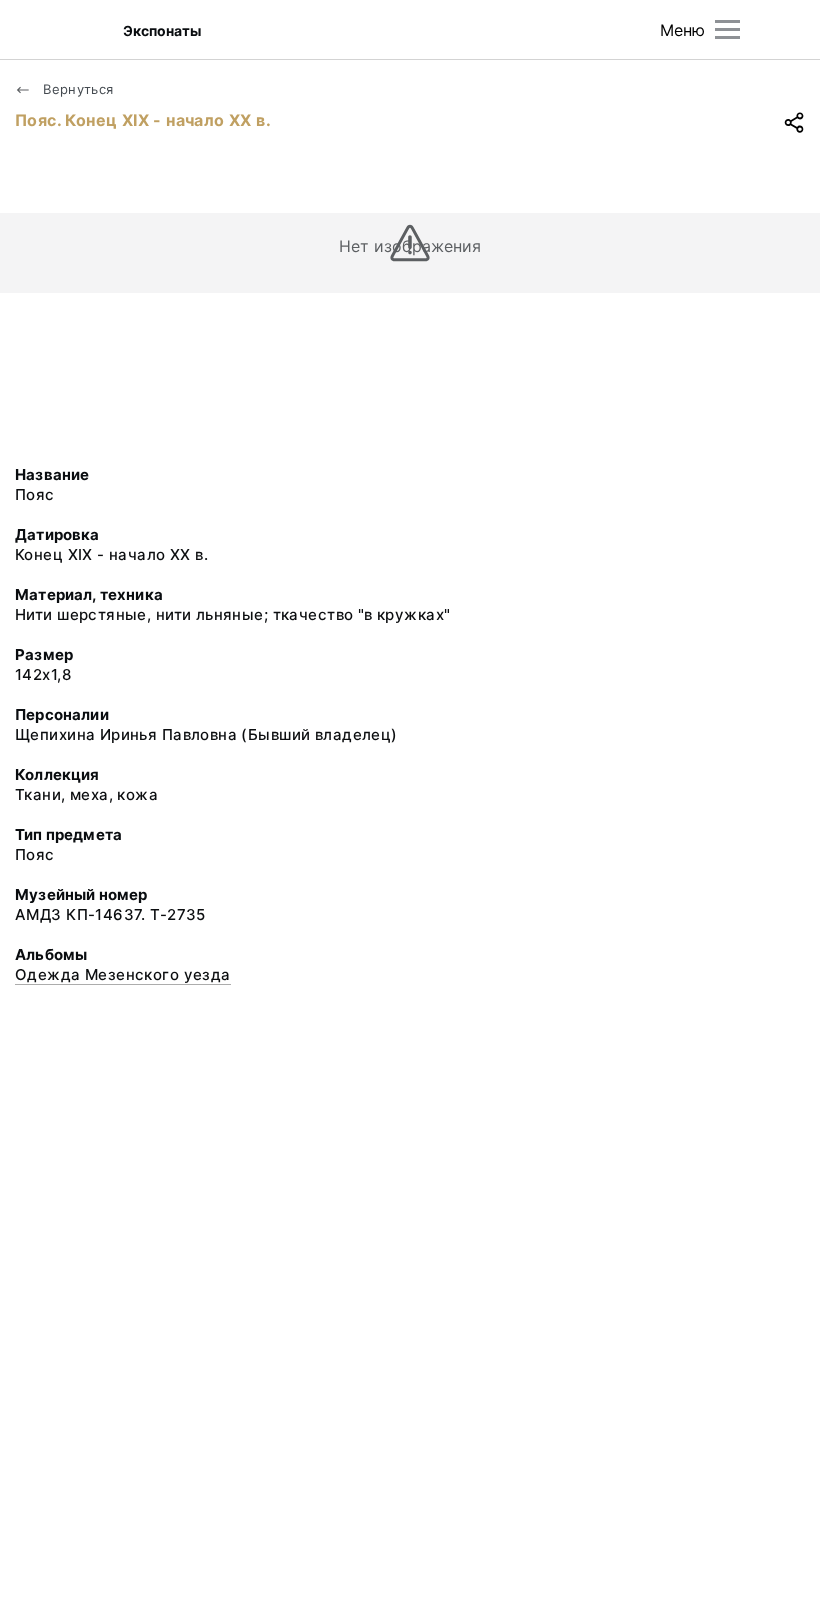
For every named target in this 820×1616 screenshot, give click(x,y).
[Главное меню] (727, 29)
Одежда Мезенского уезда (123, 974)
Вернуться (76, 89)
